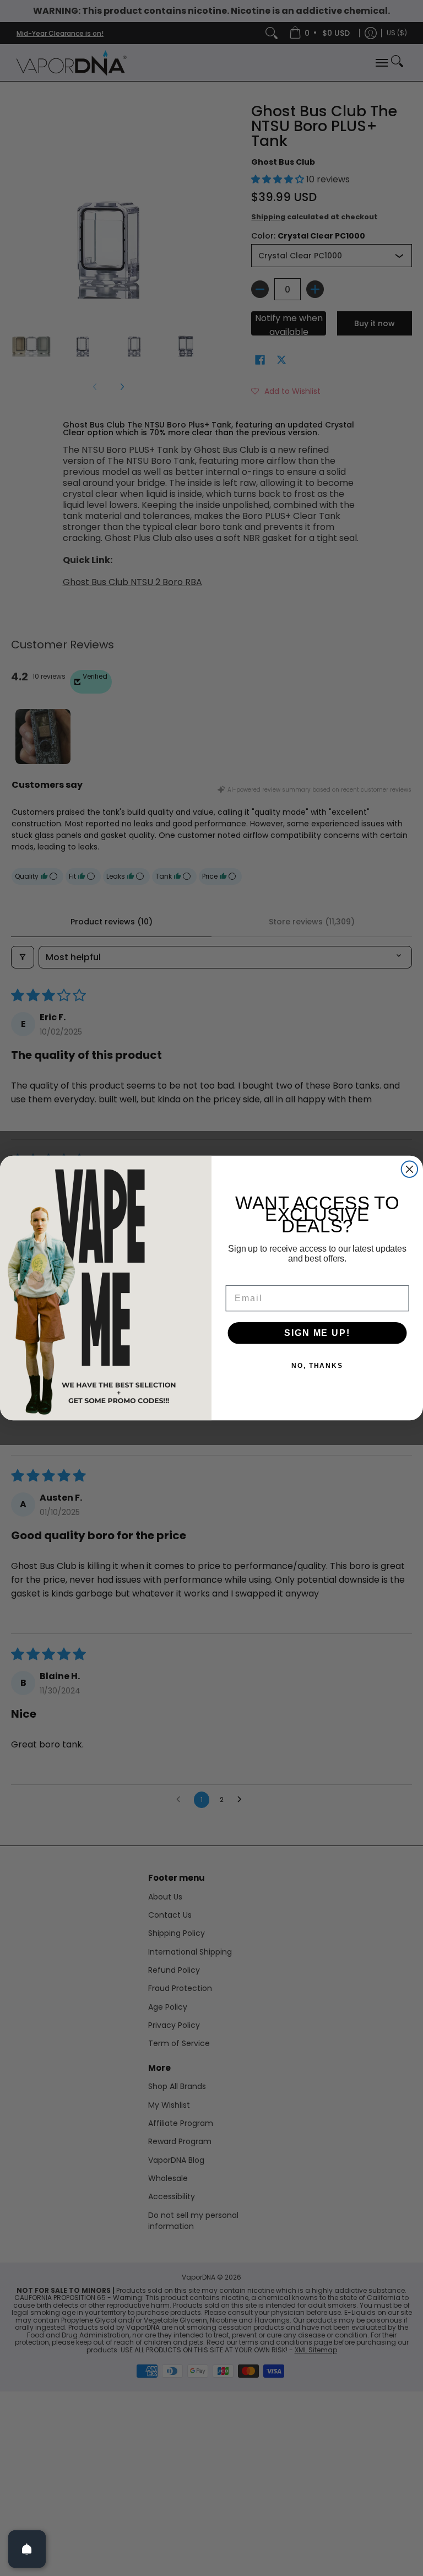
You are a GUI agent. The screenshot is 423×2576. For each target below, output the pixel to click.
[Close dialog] (410, 1170)
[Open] (27, 2549)
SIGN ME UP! (317, 1333)
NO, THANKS (317, 1366)
